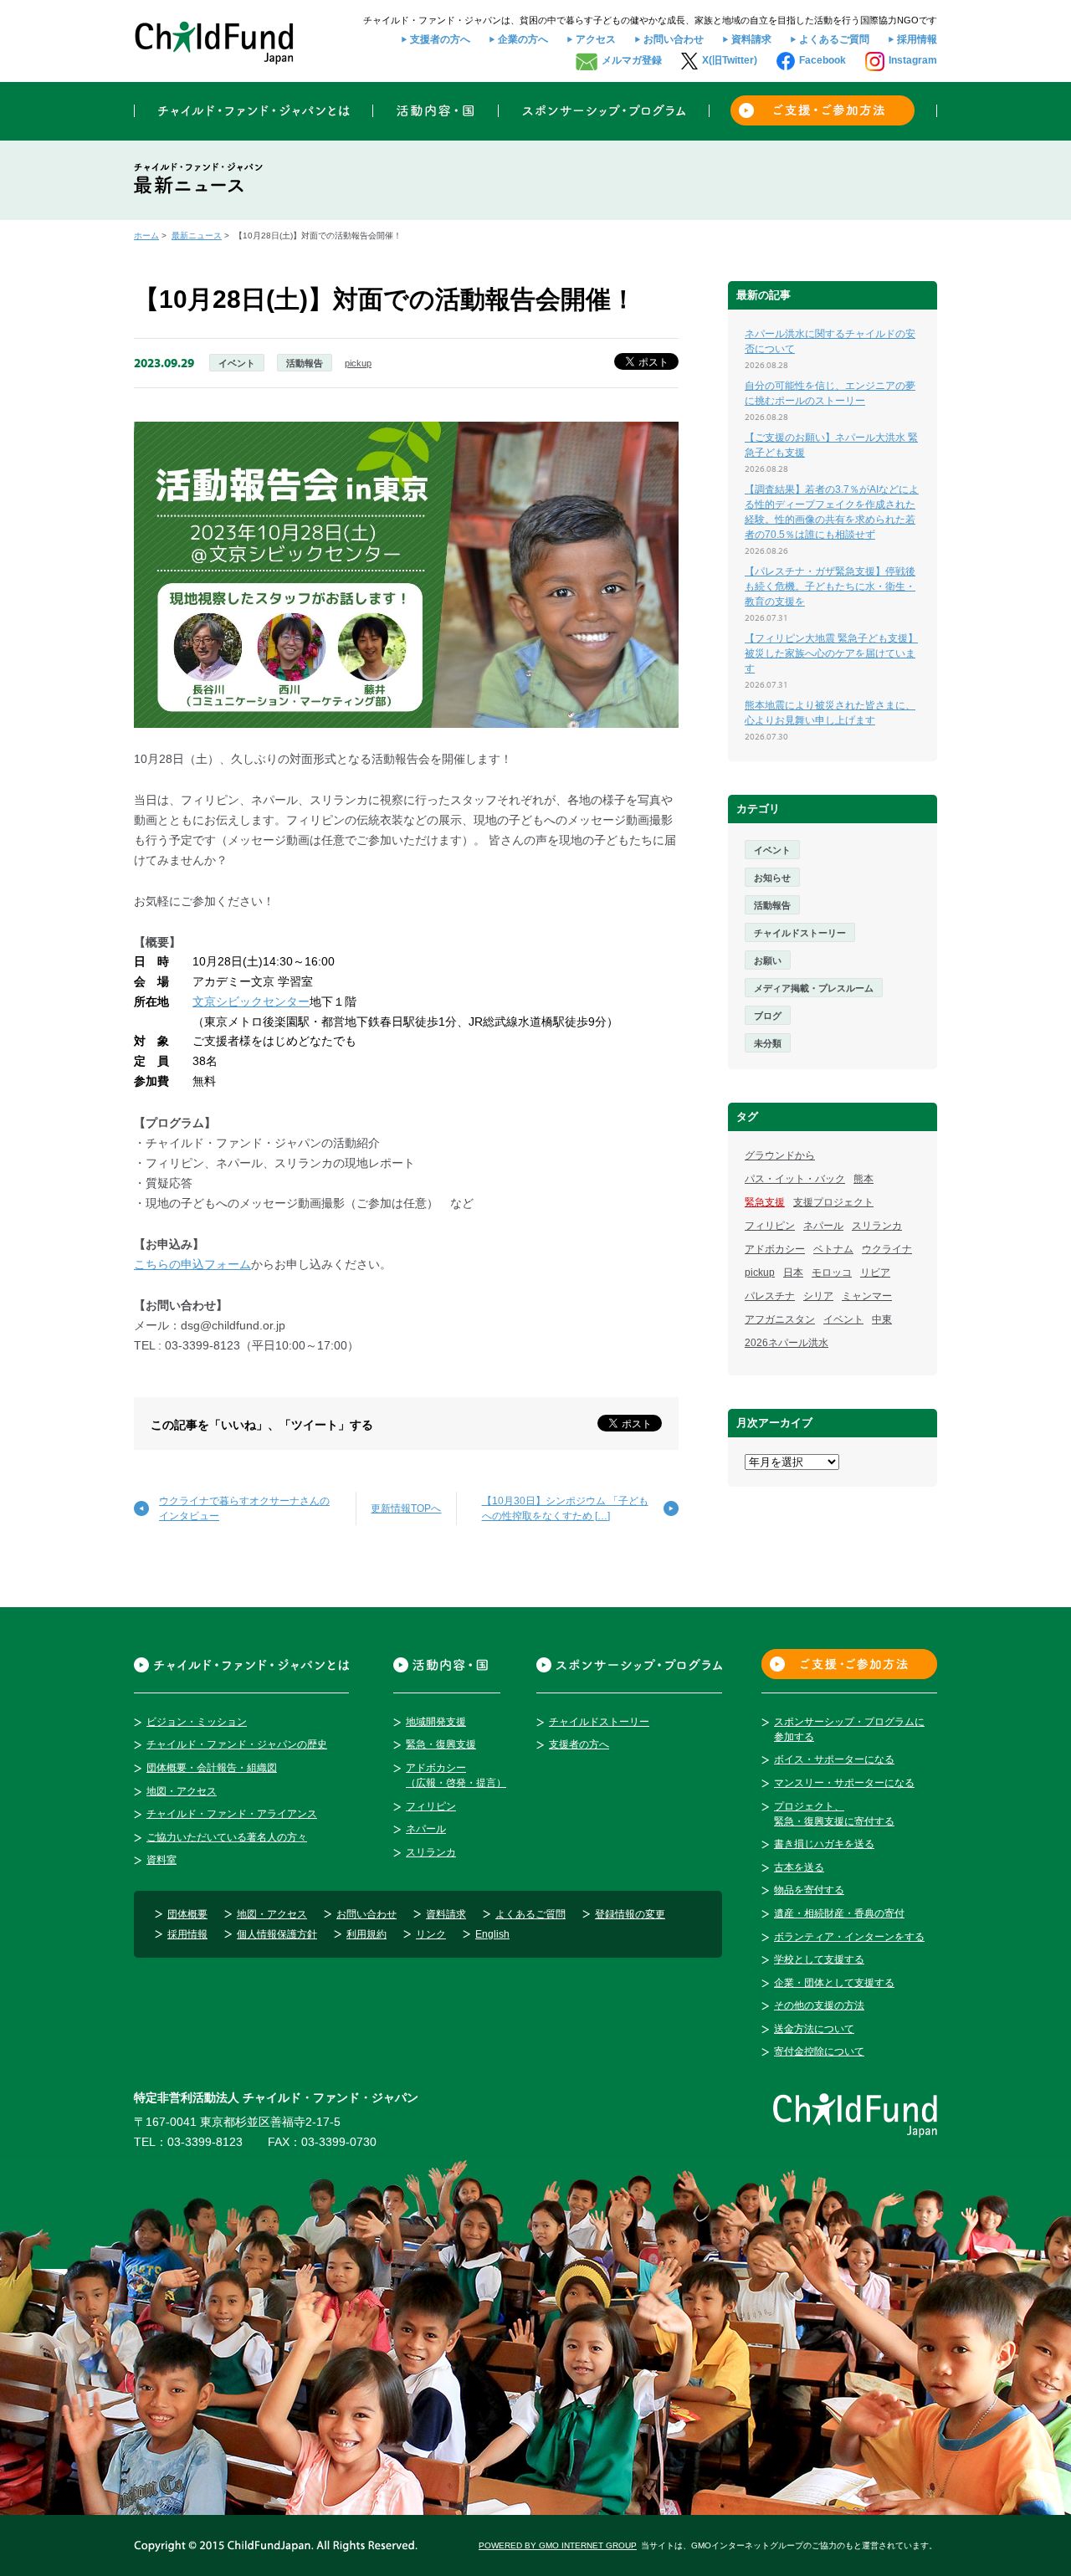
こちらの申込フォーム (192, 1264)
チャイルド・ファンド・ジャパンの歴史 (237, 1744)
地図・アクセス (182, 1791)
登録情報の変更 (630, 1914)
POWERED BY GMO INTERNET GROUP (558, 2545)
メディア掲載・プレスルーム (814, 988)
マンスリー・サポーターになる (844, 1783)
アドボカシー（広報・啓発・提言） (456, 1775)
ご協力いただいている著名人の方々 (227, 1837)
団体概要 (187, 1914)
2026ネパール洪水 (787, 1343)
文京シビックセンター (251, 1001)
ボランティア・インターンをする (849, 1937)
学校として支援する (819, 1959)
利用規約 (366, 1934)
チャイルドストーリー (800, 933)
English (492, 1934)
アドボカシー (775, 1249)
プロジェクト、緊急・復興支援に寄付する (834, 1814)
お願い (768, 960)
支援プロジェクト (833, 1202)
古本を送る (799, 1867)
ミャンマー (867, 1296)
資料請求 (751, 39)
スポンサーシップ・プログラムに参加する (849, 1729)
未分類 (768, 1043)
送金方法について (814, 2029)
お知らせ (772, 878)
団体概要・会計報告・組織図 (212, 1768)
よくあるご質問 (834, 39)
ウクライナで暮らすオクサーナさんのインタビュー (244, 1508)
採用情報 (917, 39)
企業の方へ (523, 39)
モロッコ (832, 1273)
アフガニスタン (780, 1319)
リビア (875, 1273)
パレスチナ (770, 1296)
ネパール (823, 1226)
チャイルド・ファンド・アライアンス (232, 1814)
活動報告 (305, 363)
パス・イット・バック (795, 1179)
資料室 (161, 1860)
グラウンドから (780, 1155)
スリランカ (877, 1226)
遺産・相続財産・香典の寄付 (839, 1913)
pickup (358, 363)
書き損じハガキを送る (824, 1844)
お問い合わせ (674, 39)
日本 (793, 1273)
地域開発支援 (436, 1722)
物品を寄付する (809, 1890)
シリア (818, 1296)
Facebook (822, 60)
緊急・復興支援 (441, 1744)
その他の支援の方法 (819, 2005)
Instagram (913, 60)
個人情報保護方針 (277, 1934)
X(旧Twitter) (730, 60)
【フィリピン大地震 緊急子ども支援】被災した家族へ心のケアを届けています (831, 653)
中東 (882, 1319)
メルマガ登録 (632, 60)
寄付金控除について (819, 2051)
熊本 (863, 1179)
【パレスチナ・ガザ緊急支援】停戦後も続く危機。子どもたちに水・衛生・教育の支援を (830, 586)
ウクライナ (887, 1249)
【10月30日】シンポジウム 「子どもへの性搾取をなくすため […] (565, 1508)
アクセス (596, 39)
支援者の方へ (440, 39)
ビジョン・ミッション (197, 1722)
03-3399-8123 (205, 2142)
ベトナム (833, 1249)
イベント (237, 363)
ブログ (768, 1016)
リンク (431, 1934)
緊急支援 (765, 1202)
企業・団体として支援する (834, 1983)
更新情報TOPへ (406, 1508)
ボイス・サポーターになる (834, 1759)
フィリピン (770, 1226)
